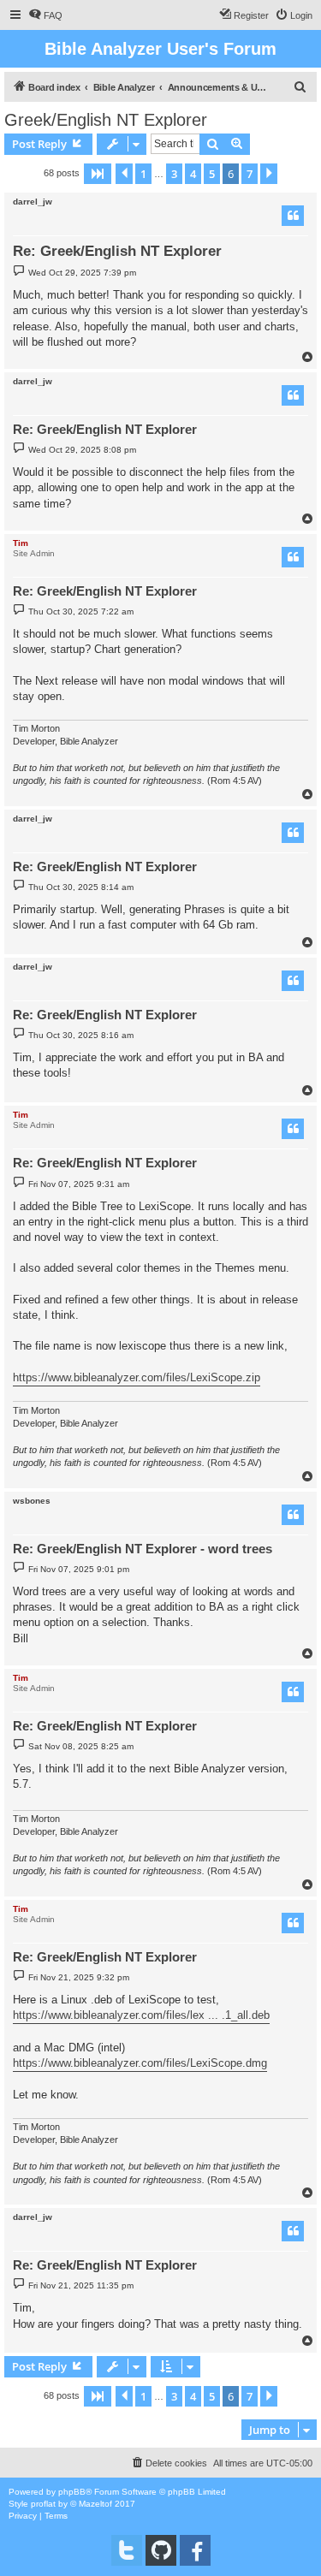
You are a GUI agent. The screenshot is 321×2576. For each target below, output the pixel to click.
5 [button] (212, 174)
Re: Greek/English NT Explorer (117, 251)
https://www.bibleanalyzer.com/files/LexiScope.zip (137, 1377)
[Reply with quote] (293, 216)
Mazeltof (95, 2504)
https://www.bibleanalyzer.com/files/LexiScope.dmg (140, 2063)
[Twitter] (127, 2550)
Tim (21, 543)
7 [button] (250, 174)
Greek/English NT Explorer (106, 120)
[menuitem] (45, 15)
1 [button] (143, 174)
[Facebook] (195, 2550)
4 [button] (193, 174)
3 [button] (174, 174)
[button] (98, 174)
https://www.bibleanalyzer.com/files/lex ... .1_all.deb (141, 2015)
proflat (43, 2504)
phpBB (72, 2492)
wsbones (32, 1501)
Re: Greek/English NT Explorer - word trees (143, 1549)
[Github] (161, 2550)
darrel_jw (33, 202)
